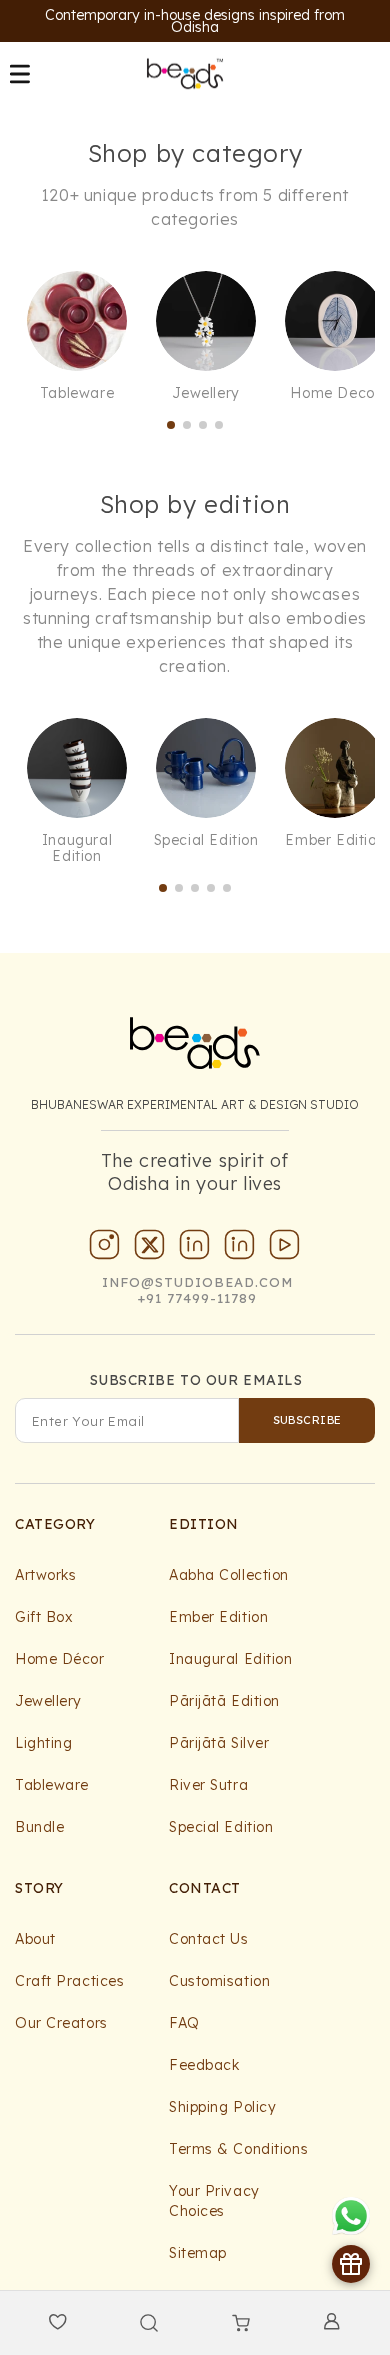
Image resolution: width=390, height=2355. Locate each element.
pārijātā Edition (224, 1701)
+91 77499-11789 (197, 1298)
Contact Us (209, 1939)
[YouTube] (285, 1249)
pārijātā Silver (219, 1743)
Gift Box (44, 1617)
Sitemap (198, 2253)
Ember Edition (218, 1617)
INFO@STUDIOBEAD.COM (197, 1282)
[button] (20, 74)
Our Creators (61, 2023)
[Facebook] (240, 1249)
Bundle (39, 1827)
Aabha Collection (229, 1575)
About (35, 1939)
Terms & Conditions (238, 2149)
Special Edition (221, 1827)
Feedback (204, 2065)
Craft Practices (69, 1981)
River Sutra (208, 1785)
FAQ (184, 2023)
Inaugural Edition (231, 1659)
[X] (150, 1249)
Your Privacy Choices (214, 2201)
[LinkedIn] (195, 1249)
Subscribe (307, 1420)
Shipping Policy (222, 2107)
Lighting (43, 1743)
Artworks (45, 1575)
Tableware (52, 1785)
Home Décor (60, 1659)
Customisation (219, 1981)
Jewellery (48, 1701)
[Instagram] (105, 1249)
